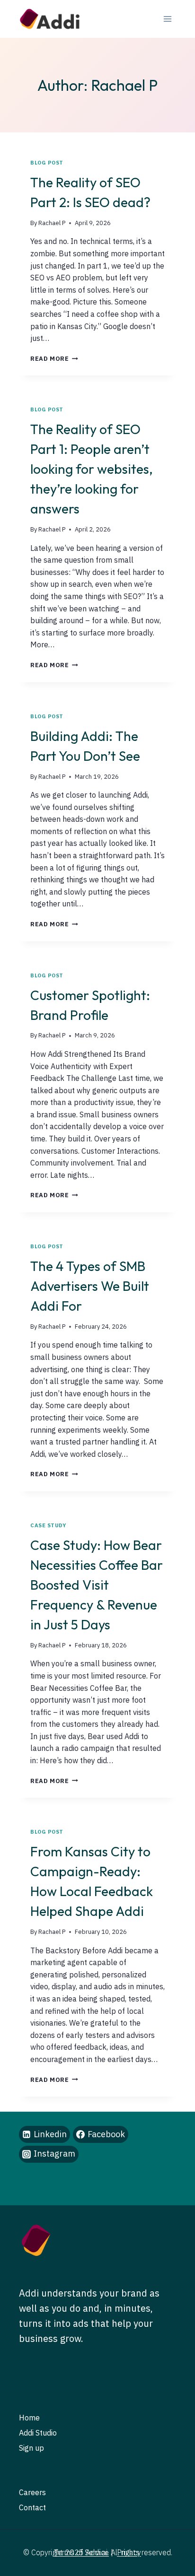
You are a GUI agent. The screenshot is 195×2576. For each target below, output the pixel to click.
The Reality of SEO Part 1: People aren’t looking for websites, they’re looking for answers (92, 469)
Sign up (31, 2448)
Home (29, 2418)
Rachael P (52, 223)
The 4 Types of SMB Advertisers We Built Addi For (90, 1286)
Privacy (129, 2552)
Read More (54, 359)
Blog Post (47, 163)
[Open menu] (167, 19)
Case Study (49, 1525)
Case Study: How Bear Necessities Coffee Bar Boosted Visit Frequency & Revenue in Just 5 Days (97, 1585)
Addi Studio (38, 2433)
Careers (32, 2492)
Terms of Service (81, 2552)
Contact (32, 2507)
